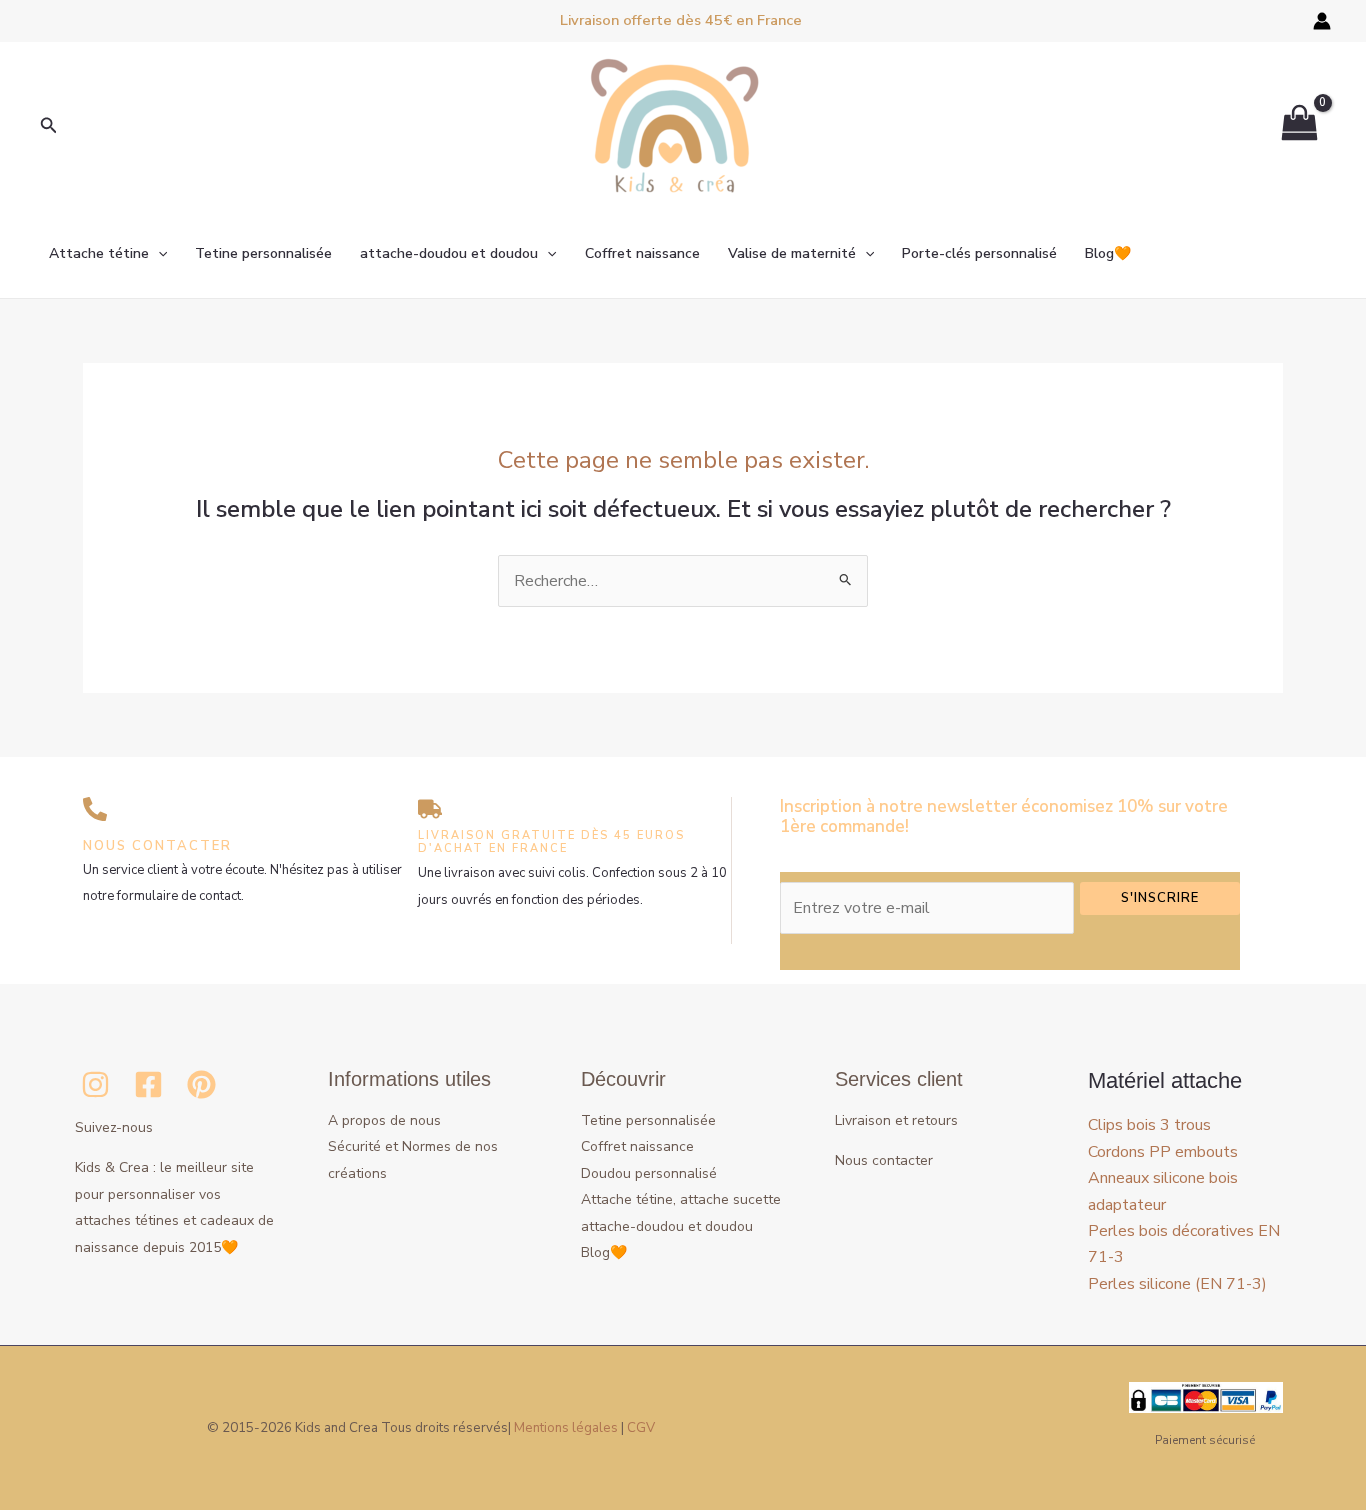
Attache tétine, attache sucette (681, 1199)
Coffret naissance (642, 253)
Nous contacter (884, 1160)
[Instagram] (95, 1084)
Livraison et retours (896, 1120)
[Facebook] (148, 1084)
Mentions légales (566, 1428)
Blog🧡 (1108, 253)
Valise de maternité (792, 253)
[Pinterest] (201, 1084)
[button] (49, 126)
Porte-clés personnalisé (979, 253)
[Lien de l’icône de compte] (1322, 21)
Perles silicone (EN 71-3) (1177, 1284)
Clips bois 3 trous (1149, 1125)
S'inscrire (1160, 898)
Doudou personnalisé (649, 1173)
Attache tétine (99, 253)
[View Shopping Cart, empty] (1299, 126)
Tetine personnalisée (263, 253)
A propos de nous (384, 1120)
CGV (641, 1428)
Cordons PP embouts (1163, 1152)
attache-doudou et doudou (449, 253)
